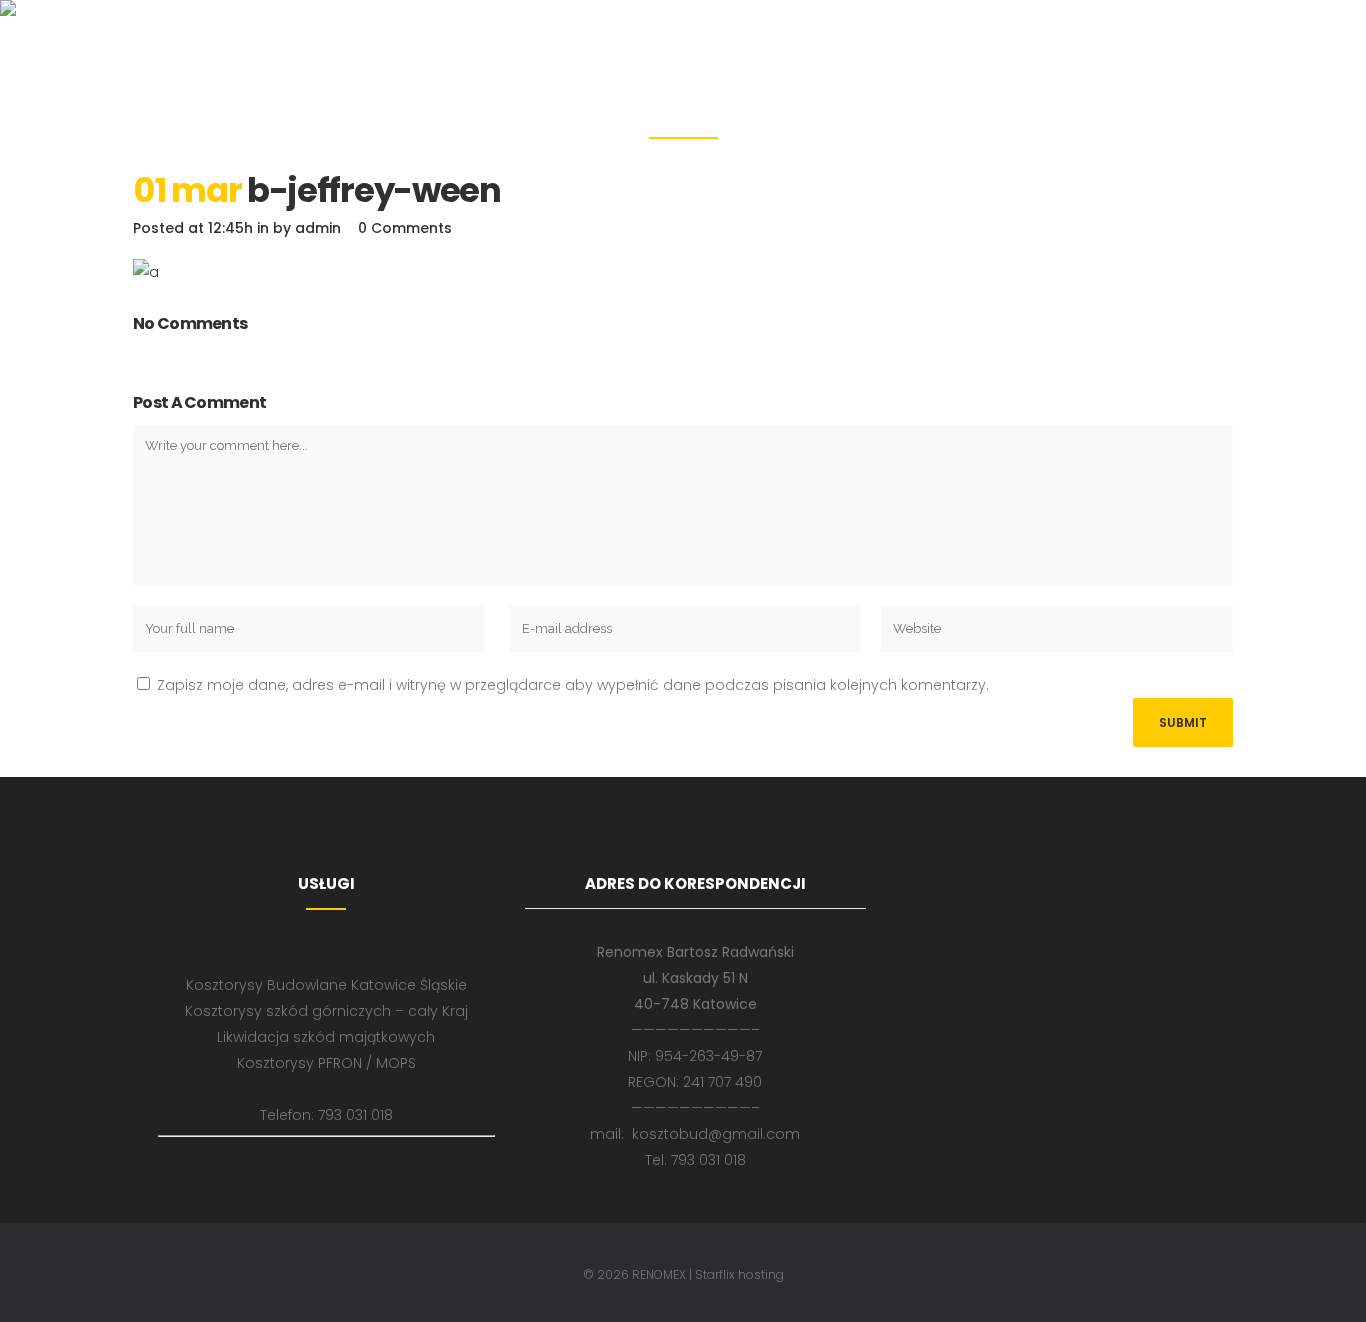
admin (318, 228)
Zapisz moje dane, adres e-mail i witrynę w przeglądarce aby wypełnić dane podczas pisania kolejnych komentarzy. (573, 685)
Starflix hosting (739, 1274)
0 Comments (405, 228)
